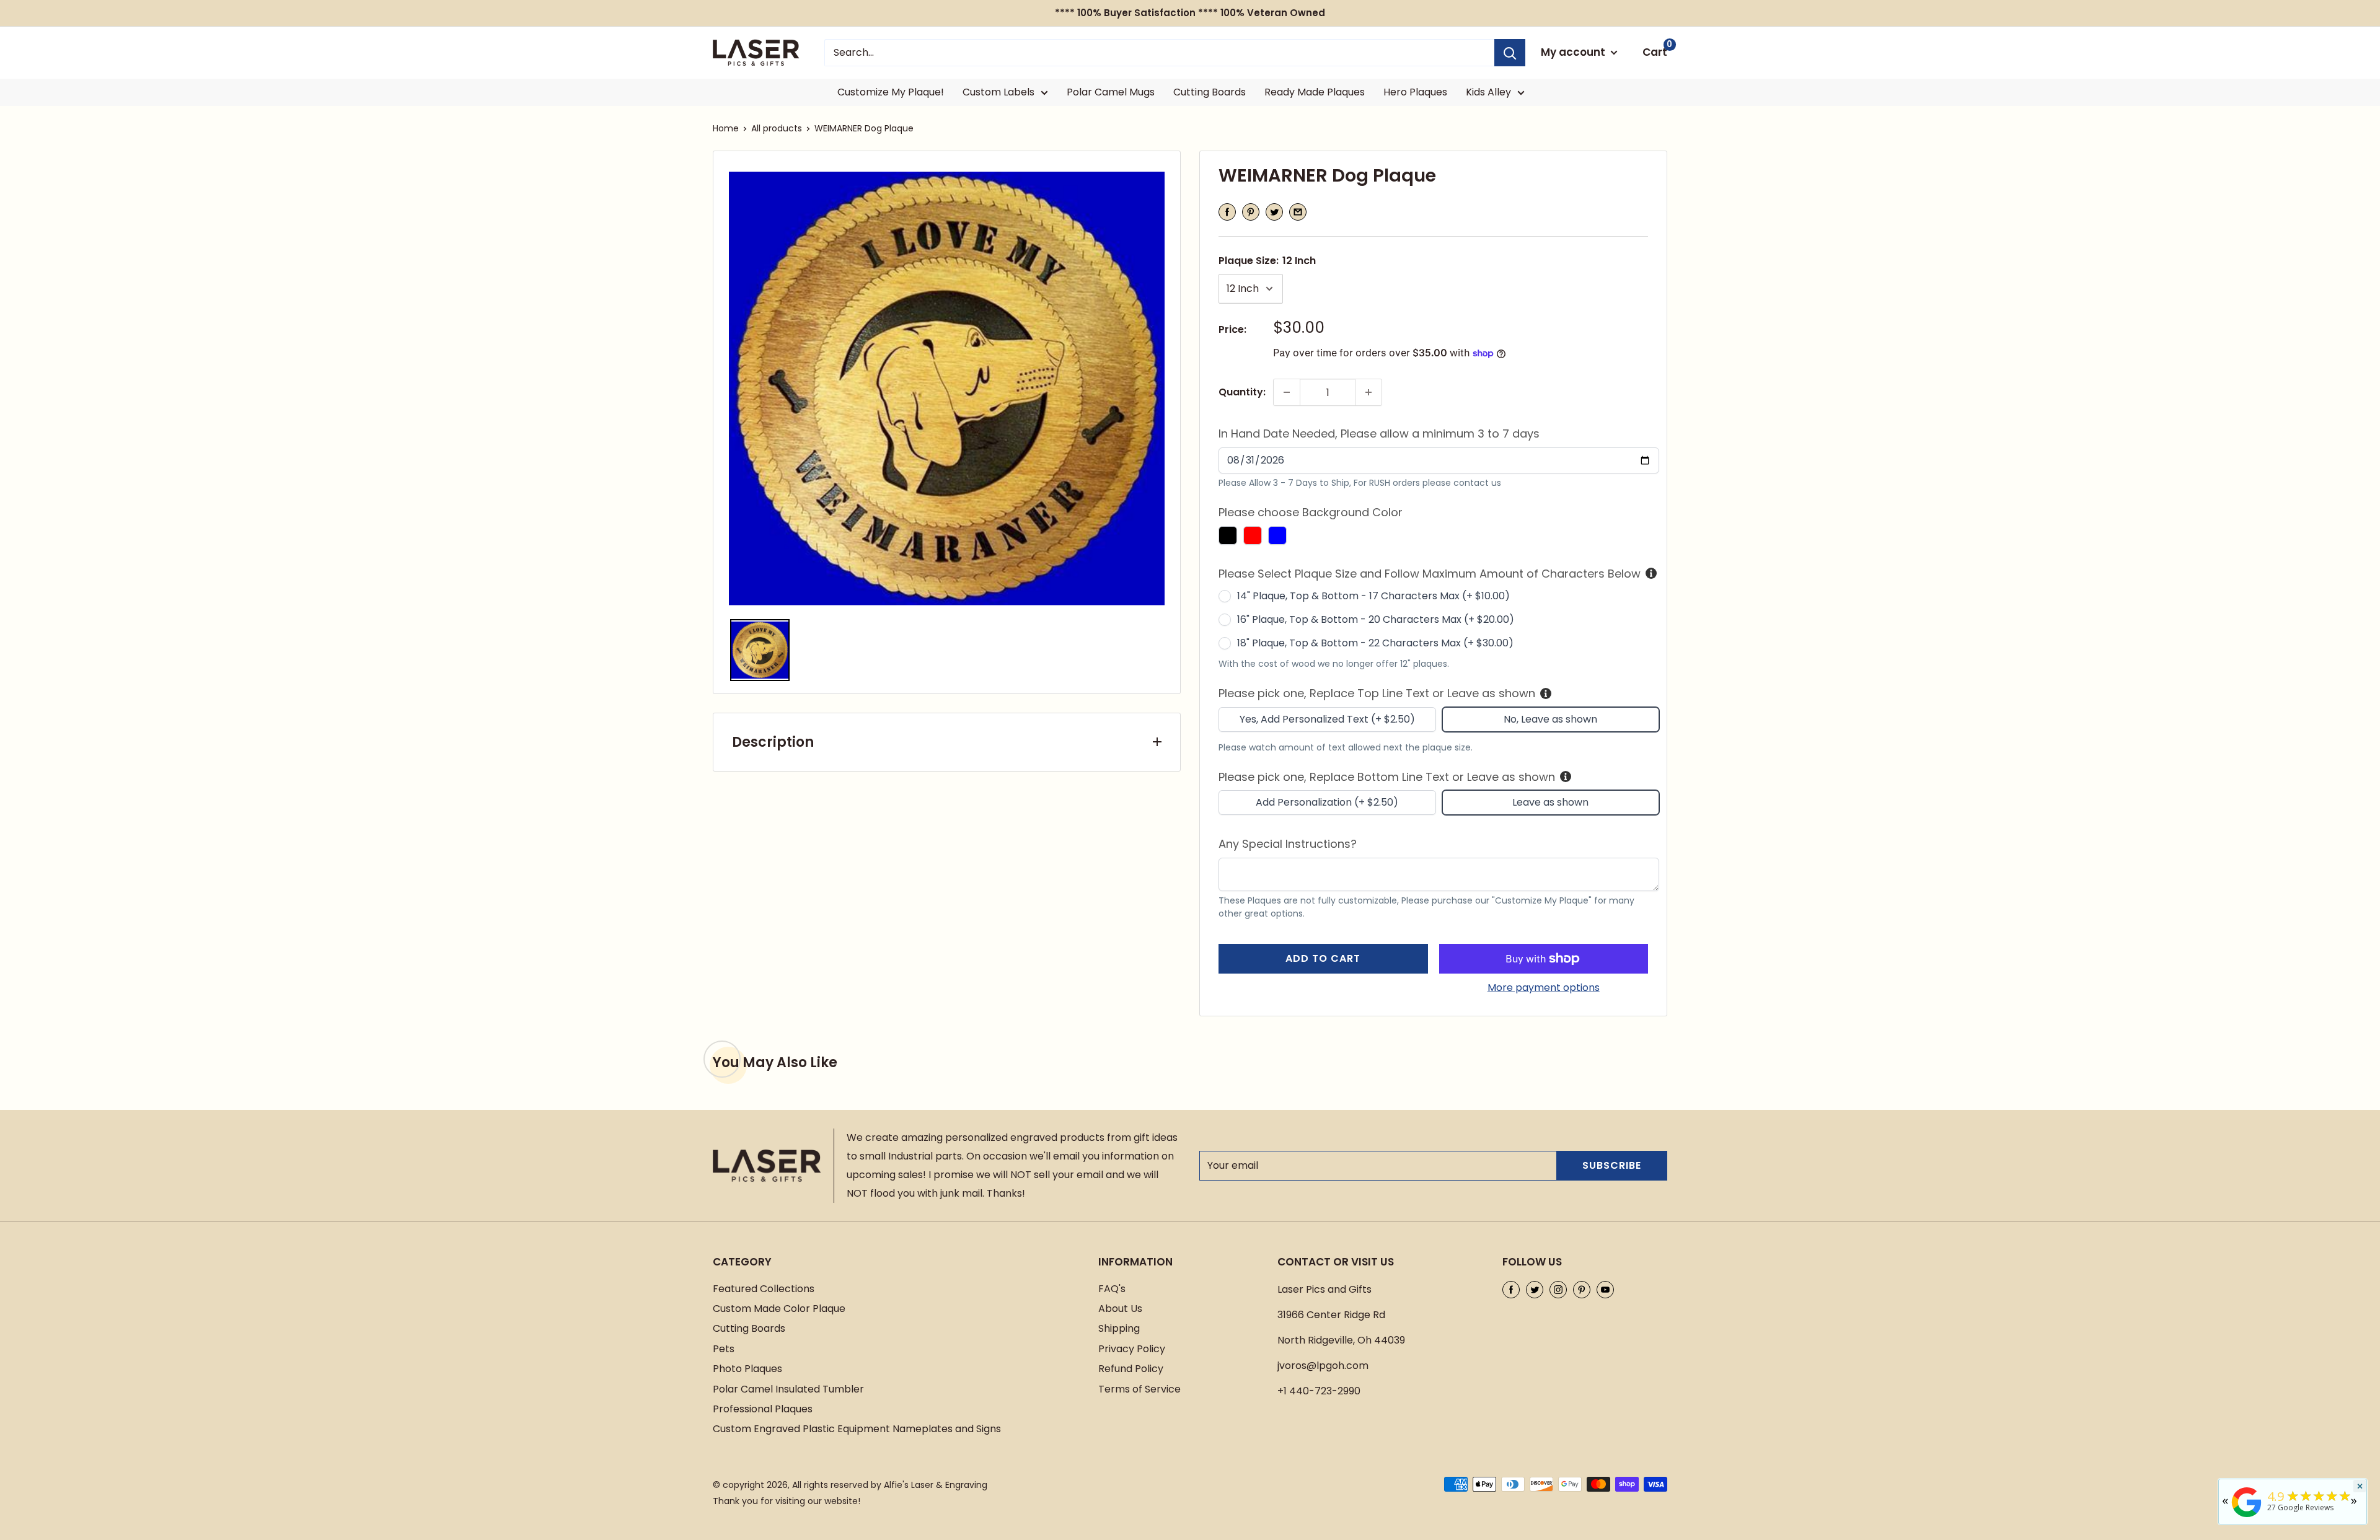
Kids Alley (1488, 92)
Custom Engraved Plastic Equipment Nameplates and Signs (857, 1429)
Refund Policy (1131, 1369)
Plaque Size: (1267, 261)
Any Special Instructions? (1288, 844)
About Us (1120, 1309)
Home (726, 128)
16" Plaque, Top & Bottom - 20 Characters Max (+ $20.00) (1376, 619)
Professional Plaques (763, 1409)
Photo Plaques (747, 1369)
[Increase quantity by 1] (1368, 392)
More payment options (1544, 988)
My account (1574, 52)
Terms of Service (1139, 1389)
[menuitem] (760, 650)
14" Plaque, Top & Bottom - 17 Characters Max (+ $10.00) (1373, 596)
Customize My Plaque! (891, 92)
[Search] (1510, 53)
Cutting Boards (1210, 92)
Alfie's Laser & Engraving (936, 1485)
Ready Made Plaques (1315, 92)
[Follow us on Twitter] (1535, 1290)
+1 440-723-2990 (1319, 1391)
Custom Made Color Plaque (779, 1309)
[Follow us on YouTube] (1605, 1290)
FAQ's (1112, 1289)
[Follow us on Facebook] (1511, 1290)
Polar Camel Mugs (1111, 92)
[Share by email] (1298, 212)
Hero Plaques (1415, 92)
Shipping (1119, 1328)
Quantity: (1242, 392)
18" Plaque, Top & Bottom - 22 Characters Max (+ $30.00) (1375, 643)
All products (777, 128)
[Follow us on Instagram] (1558, 1290)
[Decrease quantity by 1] (1287, 392)
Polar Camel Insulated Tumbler (788, 1389)
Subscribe (1612, 1165)
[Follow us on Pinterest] (1582, 1290)
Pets (724, 1349)
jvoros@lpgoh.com (1323, 1366)
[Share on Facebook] (1227, 212)
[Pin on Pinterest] (1251, 212)
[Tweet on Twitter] (1274, 212)
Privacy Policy (1132, 1349)
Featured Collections (764, 1289)
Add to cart (1323, 958)
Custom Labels (998, 92)
